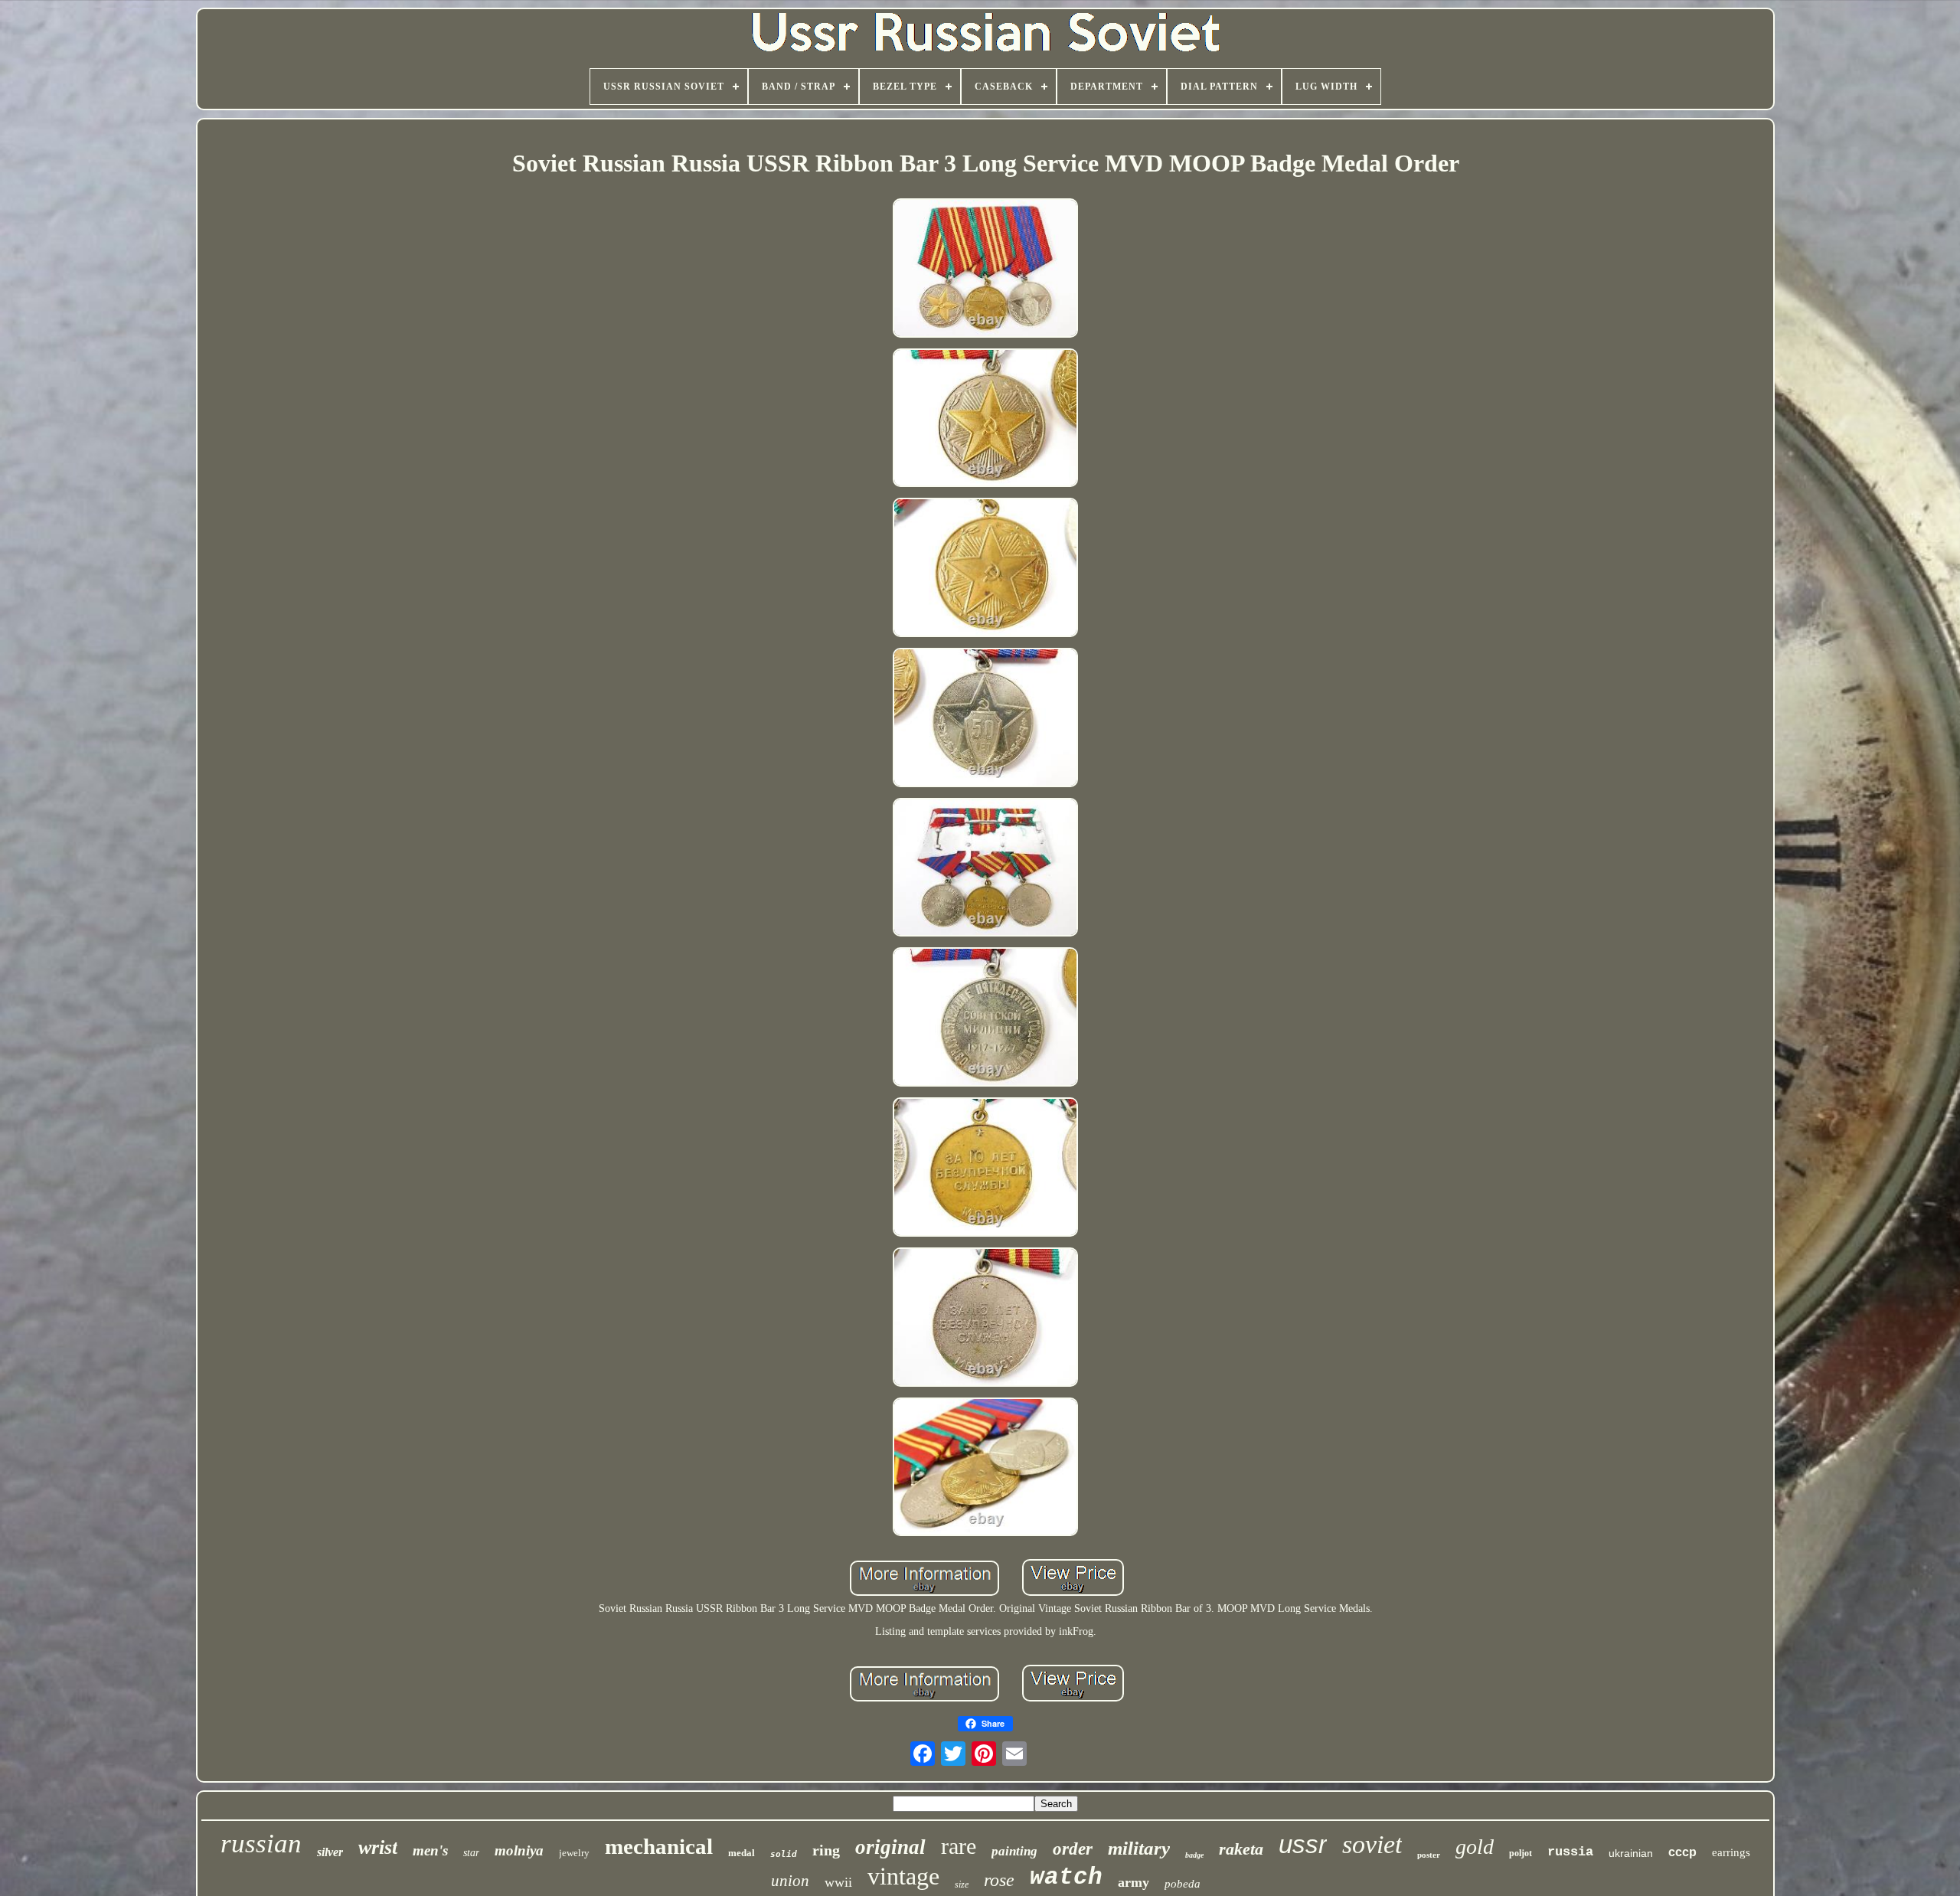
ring (826, 1850)
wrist (378, 1847)
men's (430, 1850)
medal (742, 1853)
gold (1475, 1847)
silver (330, 1852)
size (962, 1885)
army (1134, 1882)
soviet (1372, 1844)
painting (1014, 1851)
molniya (519, 1850)
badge (1194, 1855)
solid (784, 1854)
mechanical (659, 1846)
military (1139, 1848)
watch (1066, 1877)
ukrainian (1631, 1853)
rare (959, 1846)
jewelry (574, 1853)
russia (1570, 1852)
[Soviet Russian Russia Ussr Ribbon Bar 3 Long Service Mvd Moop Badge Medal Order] (985, 270)
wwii (838, 1882)
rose (999, 1880)
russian (261, 1844)
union (790, 1881)
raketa (1241, 1849)
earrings (1731, 1852)
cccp (1682, 1852)
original (890, 1847)
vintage (903, 1876)
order (1073, 1849)
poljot (1521, 1853)
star (471, 1853)
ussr (1303, 1844)
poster (1429, 1855)
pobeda (1183, 1884)
